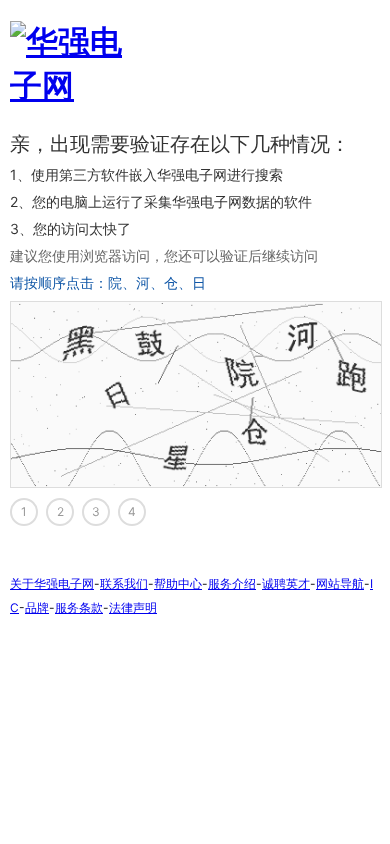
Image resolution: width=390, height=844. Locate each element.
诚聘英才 (286, 583)
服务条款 (79, 607)
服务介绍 (232, 583)
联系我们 (124, 583)
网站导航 (340, 583)
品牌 (37, 607)
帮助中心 (178, 583)
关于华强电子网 (52, 583)
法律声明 (133, 607)
